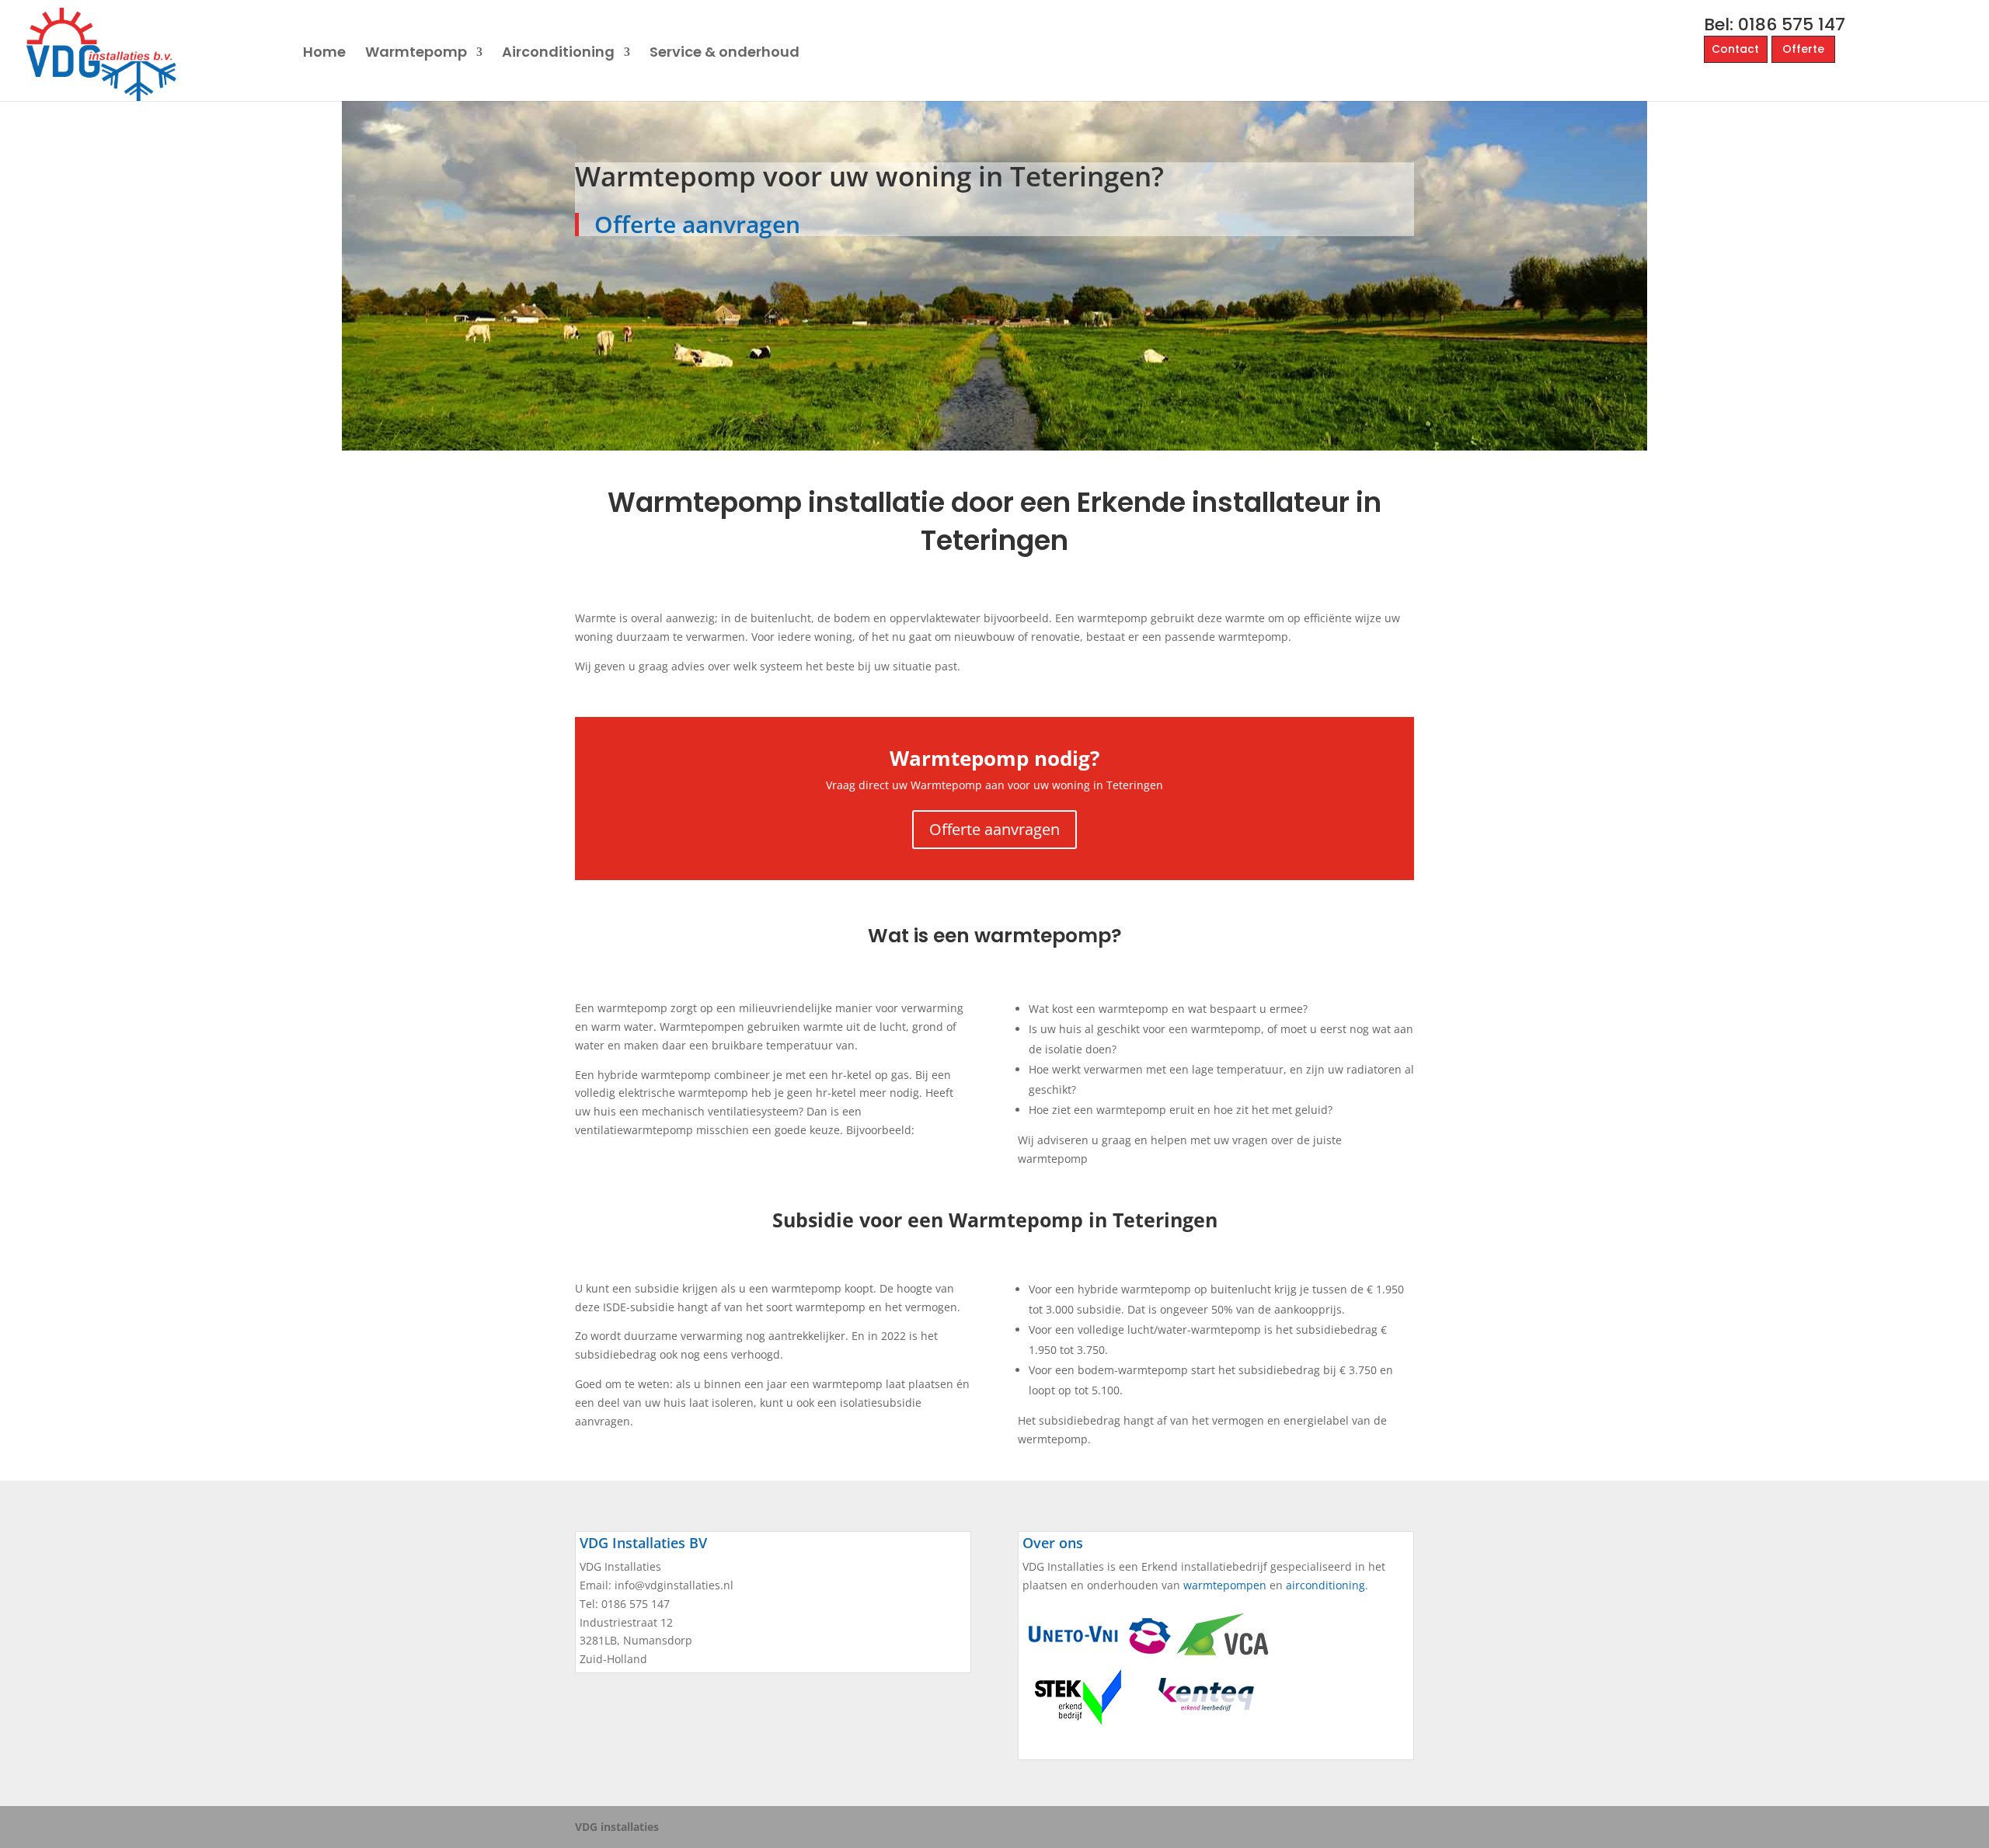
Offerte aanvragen (697, 224)
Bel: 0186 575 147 (1775, 24)
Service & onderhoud (725, 54)
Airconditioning (558, 54)
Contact (1735, 49)
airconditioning (1325, 1585)
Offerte (1803, 49)
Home (324, 54)
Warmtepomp (416, 54)
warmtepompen (1225, 1585)
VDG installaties (617, 1827)
